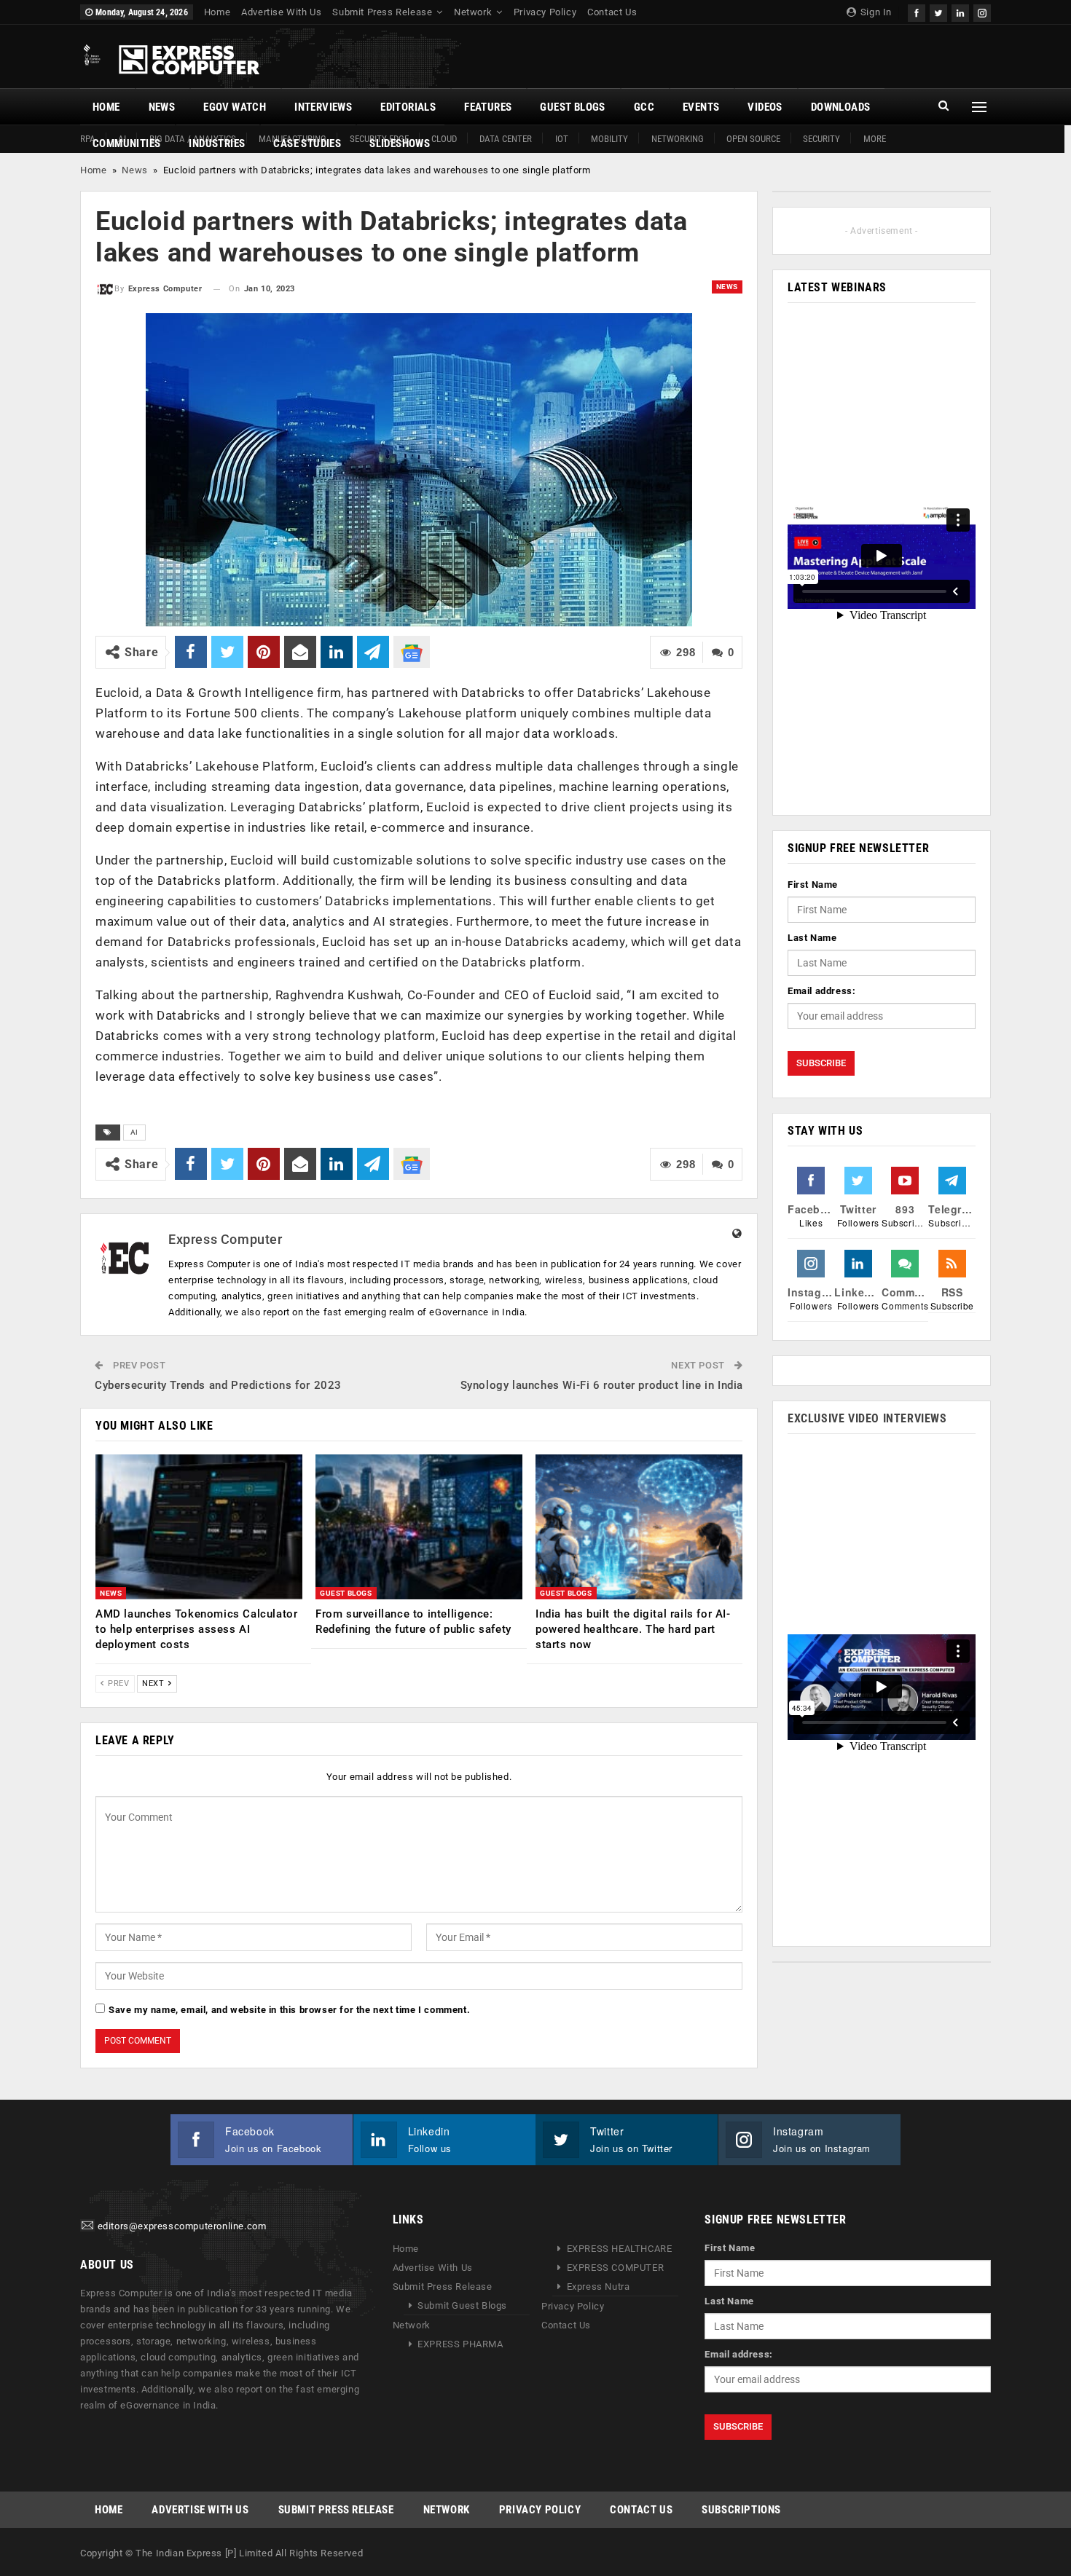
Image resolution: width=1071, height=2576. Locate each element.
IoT (562, 139)
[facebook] (917, 11)
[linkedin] (960, 11)
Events (701, 107)
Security (821, 139)
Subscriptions (741, 2510)
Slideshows (400, 143)
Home (217, 12)
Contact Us (612, 12)
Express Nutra (599, 2287)
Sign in (875, 12)
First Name (813, 885)
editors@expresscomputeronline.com (182, 2226)
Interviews (323, 107)
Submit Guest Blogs (462, 2305)
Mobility (609, 139)
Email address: (821, 991)
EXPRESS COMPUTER (616, 2268)
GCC (644, 107)
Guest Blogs (572, 107)
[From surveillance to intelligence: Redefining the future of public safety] (419, 1527)
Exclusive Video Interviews (867, 1418)
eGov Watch (235, 107)
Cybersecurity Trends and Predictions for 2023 (218, 1385)
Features (488, 107)
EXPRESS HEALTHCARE (620, 2249)
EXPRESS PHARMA (460, 2344)
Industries (217, 143)
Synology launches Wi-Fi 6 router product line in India (602, 1385)
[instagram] (982, 11)
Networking (678, 139)
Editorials (408, 107)
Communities (126, 143)
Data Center (506, 139)
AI (134, 1132)
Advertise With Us (281, 12)
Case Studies (307, 143)
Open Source (753, 139)
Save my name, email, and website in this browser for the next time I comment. (289, 2010)
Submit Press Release (382, 12)
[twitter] (938, 11)
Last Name (812, 938)
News (162, 107)
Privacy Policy (545, 12)
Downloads (841, 107)
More (875, 139)
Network (473, 12)
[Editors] (87, 2226)
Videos (765, 107)
